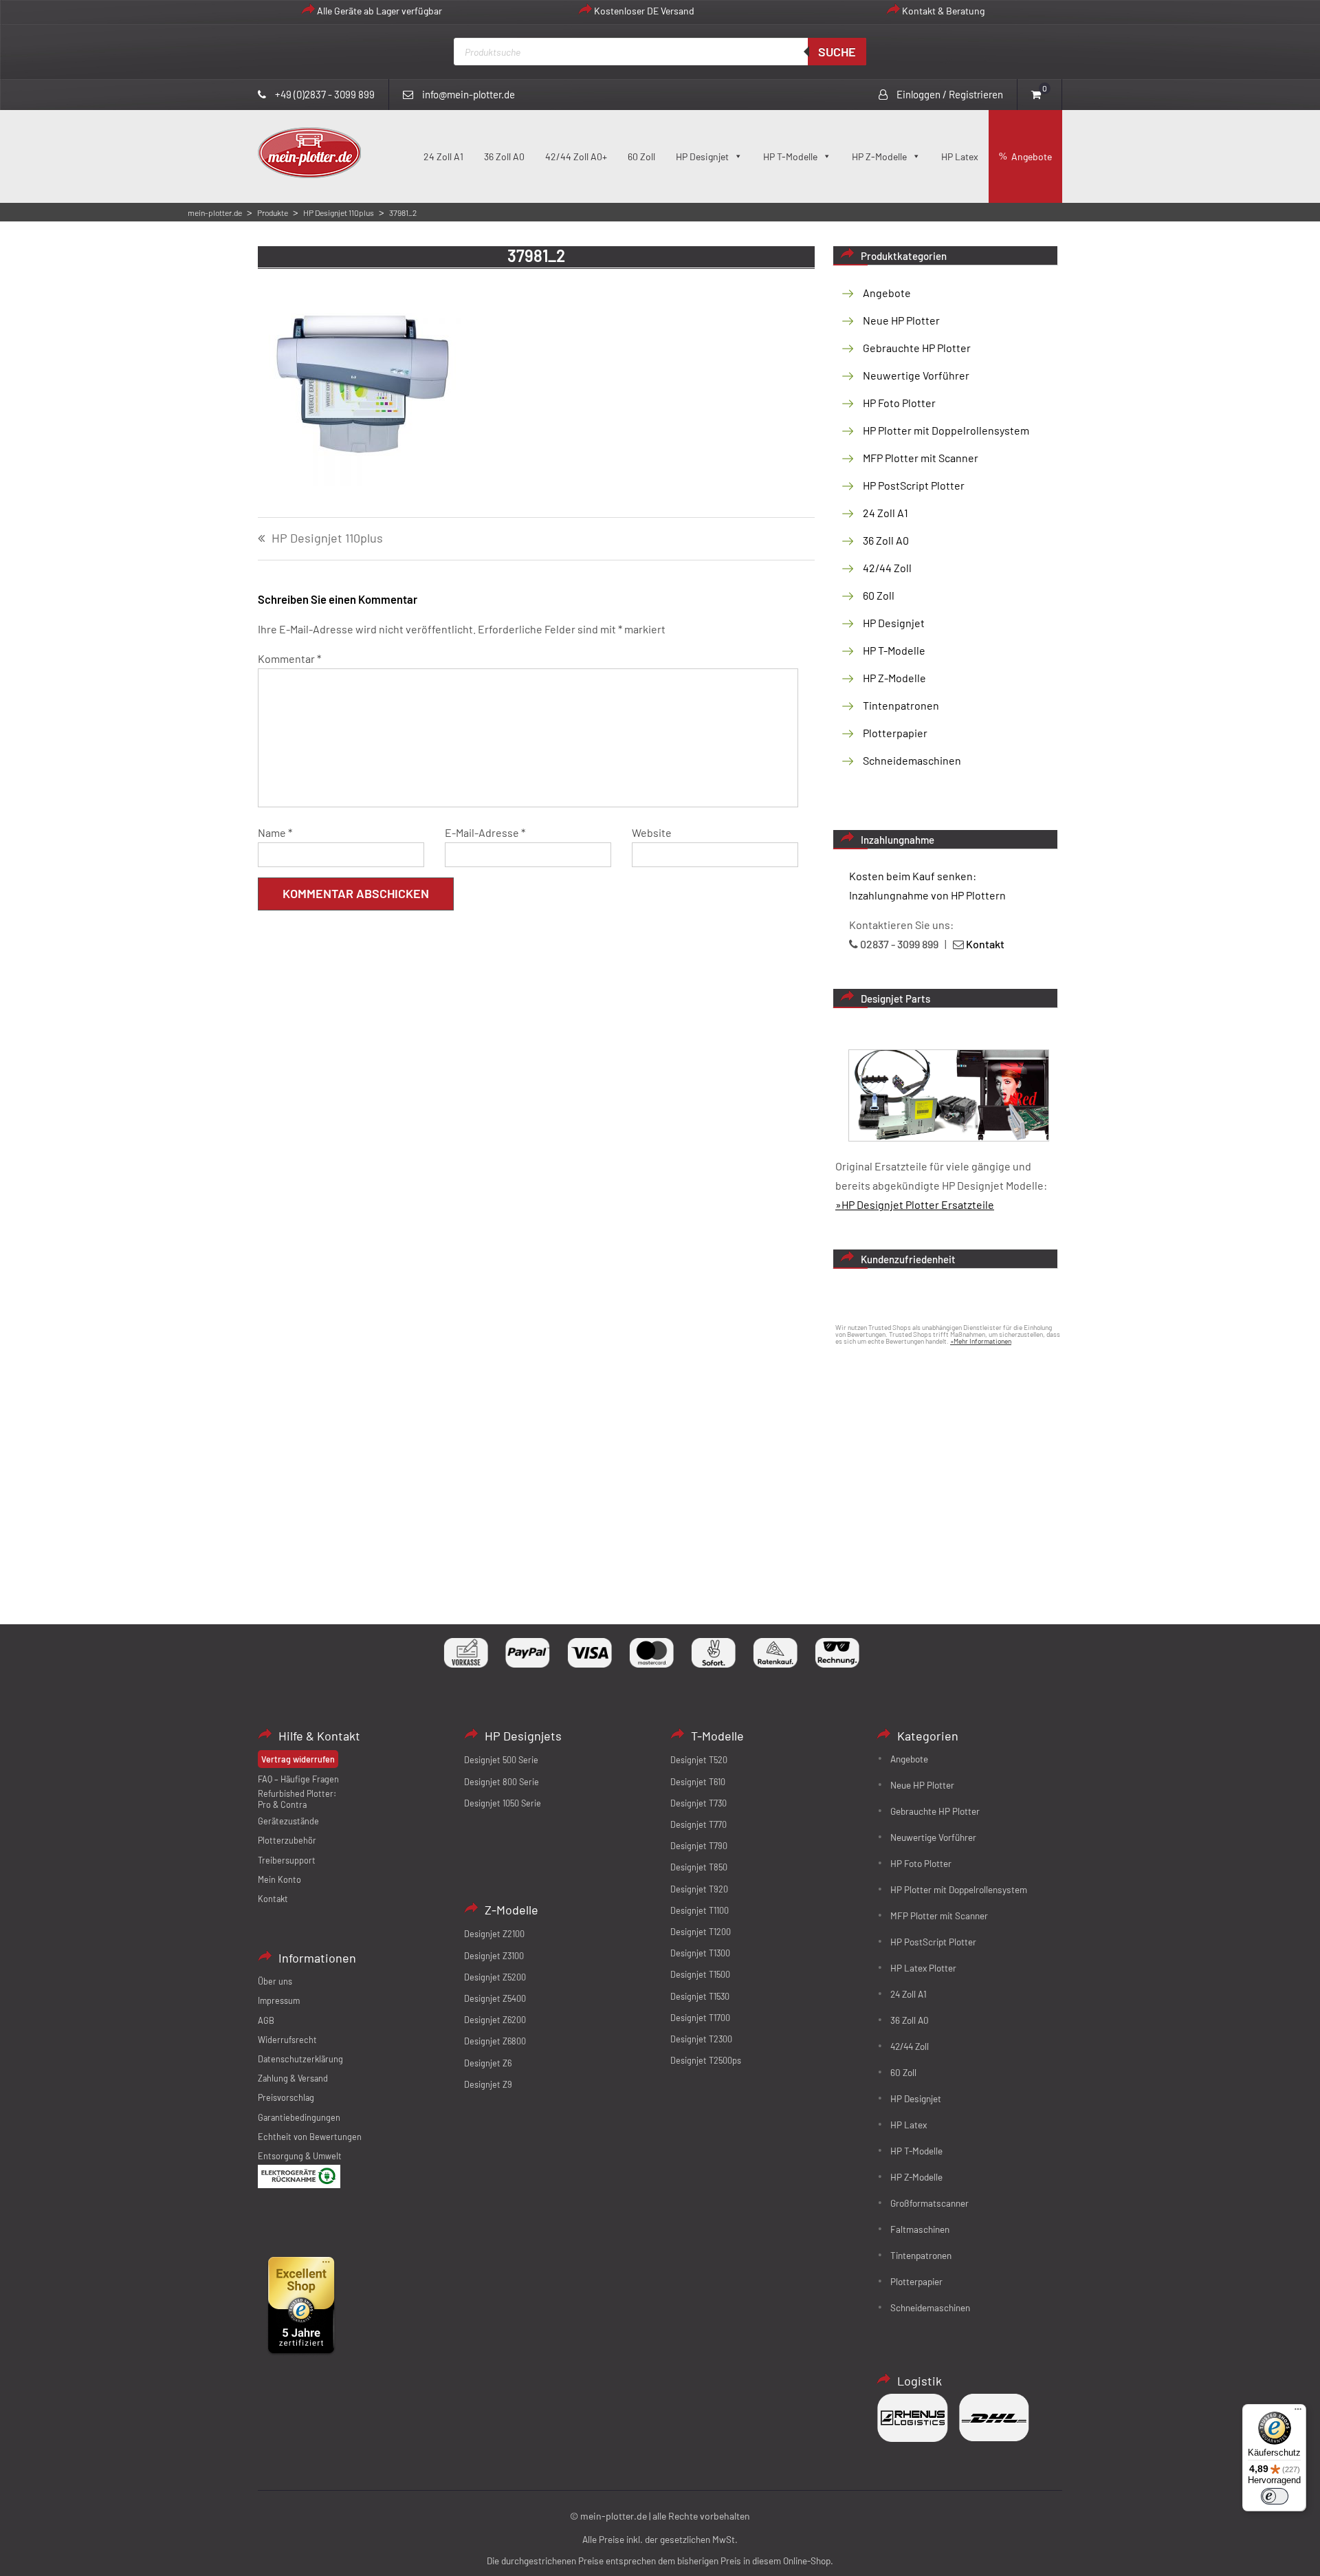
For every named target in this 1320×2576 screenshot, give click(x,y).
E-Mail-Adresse (485, 832)
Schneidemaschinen (912, 760)
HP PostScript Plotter (914, 485)
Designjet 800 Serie (502, 1782)
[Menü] (1298, 2412)
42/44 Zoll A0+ (576, 156)
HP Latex (960, 156)
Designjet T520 (699, 1760)
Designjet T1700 (700, 2018)
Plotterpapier (895, 733)
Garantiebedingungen (299, 2117)
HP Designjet (702, 156)
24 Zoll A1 (443, 156)
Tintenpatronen (901, 705)
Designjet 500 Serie (501, 1760)
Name (275, 832)
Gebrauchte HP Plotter (917, 348)
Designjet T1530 (700, 1996)
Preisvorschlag (286, 2097)
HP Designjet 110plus (327, 538)
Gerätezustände (288, 1821)
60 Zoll (641, 156)
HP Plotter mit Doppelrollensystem (946, 430)
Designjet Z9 (488, 2084)
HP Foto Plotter (899, 403)
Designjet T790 (699, 1846)
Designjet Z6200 (495, 2020)
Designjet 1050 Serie (503, 1803)
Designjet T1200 (701, 1932)
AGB (266, 2020)
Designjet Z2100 (494, 1934)
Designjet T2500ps (706, 2060)
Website (652, 832)
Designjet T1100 (700, 1910)
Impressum (279, 2000)
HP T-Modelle (790, 156)
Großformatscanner (929, 2203)
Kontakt (273, 1899)
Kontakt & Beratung (943, 11)
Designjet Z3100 (494, 1956)
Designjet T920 (699, 1889)
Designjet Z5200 (495, 1977)
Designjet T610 (698, 1782)
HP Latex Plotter (923, 1968)
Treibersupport (287, 1860)
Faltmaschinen (920, 2229)
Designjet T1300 (700, 1953)
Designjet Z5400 (495, 1998)
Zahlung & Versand (293, 2078)
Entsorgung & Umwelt (300, 2156)
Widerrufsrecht (287, 2040)
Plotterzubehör (287, 1840)
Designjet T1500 (700, 1974)
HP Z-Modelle (879, 156)
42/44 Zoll (887, 568)
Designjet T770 (698, 1824)
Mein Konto (279, 1879)
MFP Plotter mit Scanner (921, 458)
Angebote (1032, 156)
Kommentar (289, 658)
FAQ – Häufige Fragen (298, 1779)
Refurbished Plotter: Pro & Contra (297, 1799)
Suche (837, 52)
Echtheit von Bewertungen (310, 2137)
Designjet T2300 (701, 2039)
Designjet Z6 (488, 2063)
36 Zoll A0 (504, 156)
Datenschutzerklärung (300, 2059)
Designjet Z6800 (495, 2041)
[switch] (1275, 2496)
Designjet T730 (698, 1803)
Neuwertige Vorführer (916, 375)
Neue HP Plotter (901, 320)
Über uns (275, 1981)
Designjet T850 (699, 1867)
